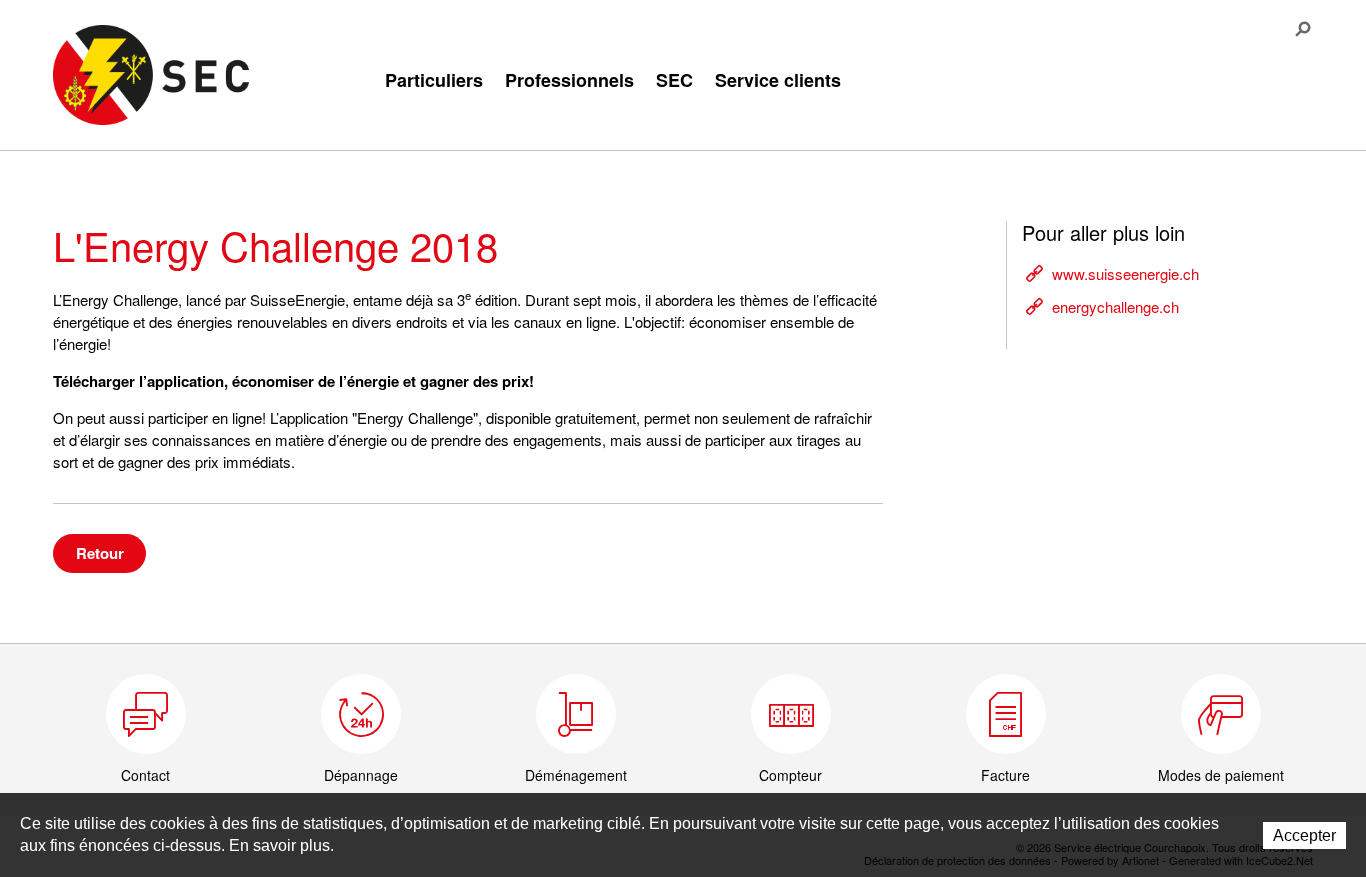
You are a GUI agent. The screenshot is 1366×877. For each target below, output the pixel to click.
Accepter (1304, 835)
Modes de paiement (1221, 775)
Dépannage (361, 775)
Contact (145, 775)
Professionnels (569, 80)
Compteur (790, 775)
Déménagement (576, 775)
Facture (1005, 775)
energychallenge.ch (1115, 306)
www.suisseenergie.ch (1125, 273)
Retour (100, 553)
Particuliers (434, 80)
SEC (674, 80)
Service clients (778, 80)
